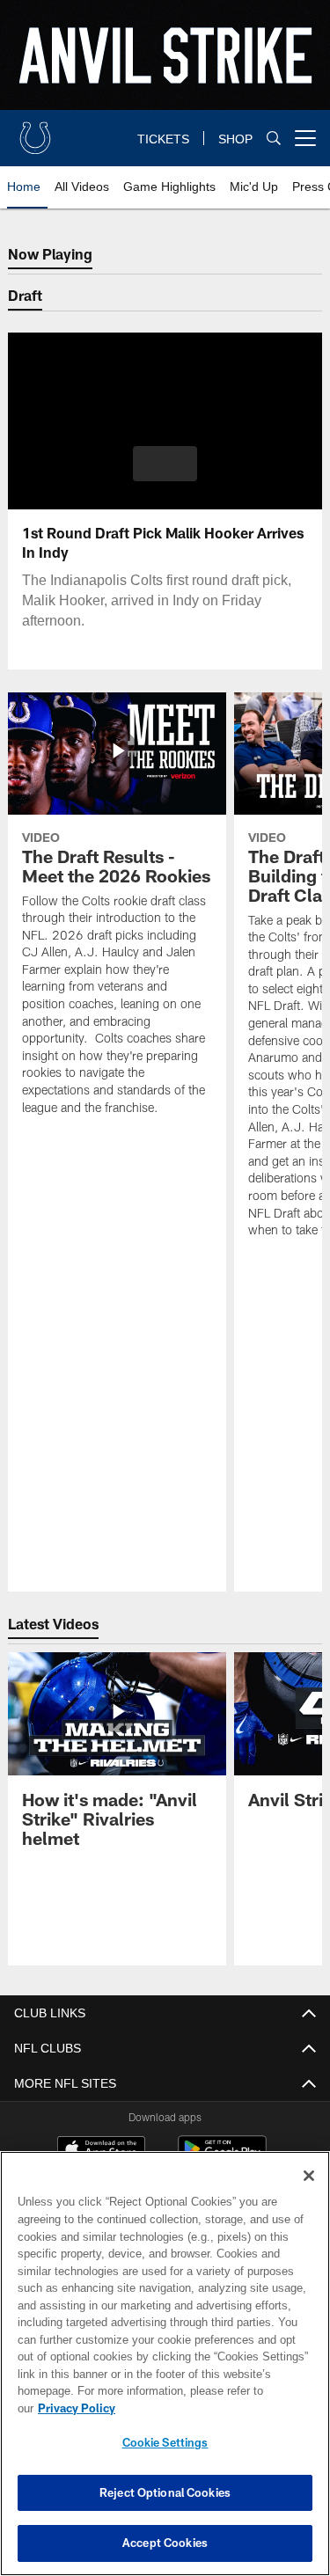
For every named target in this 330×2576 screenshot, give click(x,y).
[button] (165, 464)
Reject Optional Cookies (165, 2492)
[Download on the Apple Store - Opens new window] (101, 2151)
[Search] (274, 139)
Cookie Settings (165, 2442)
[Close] (309, 2193)
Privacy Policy (212, 2408)
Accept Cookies (165, 2543)
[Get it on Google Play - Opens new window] (222, 2158)
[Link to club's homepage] (35, 131)
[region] (165, 2372)
